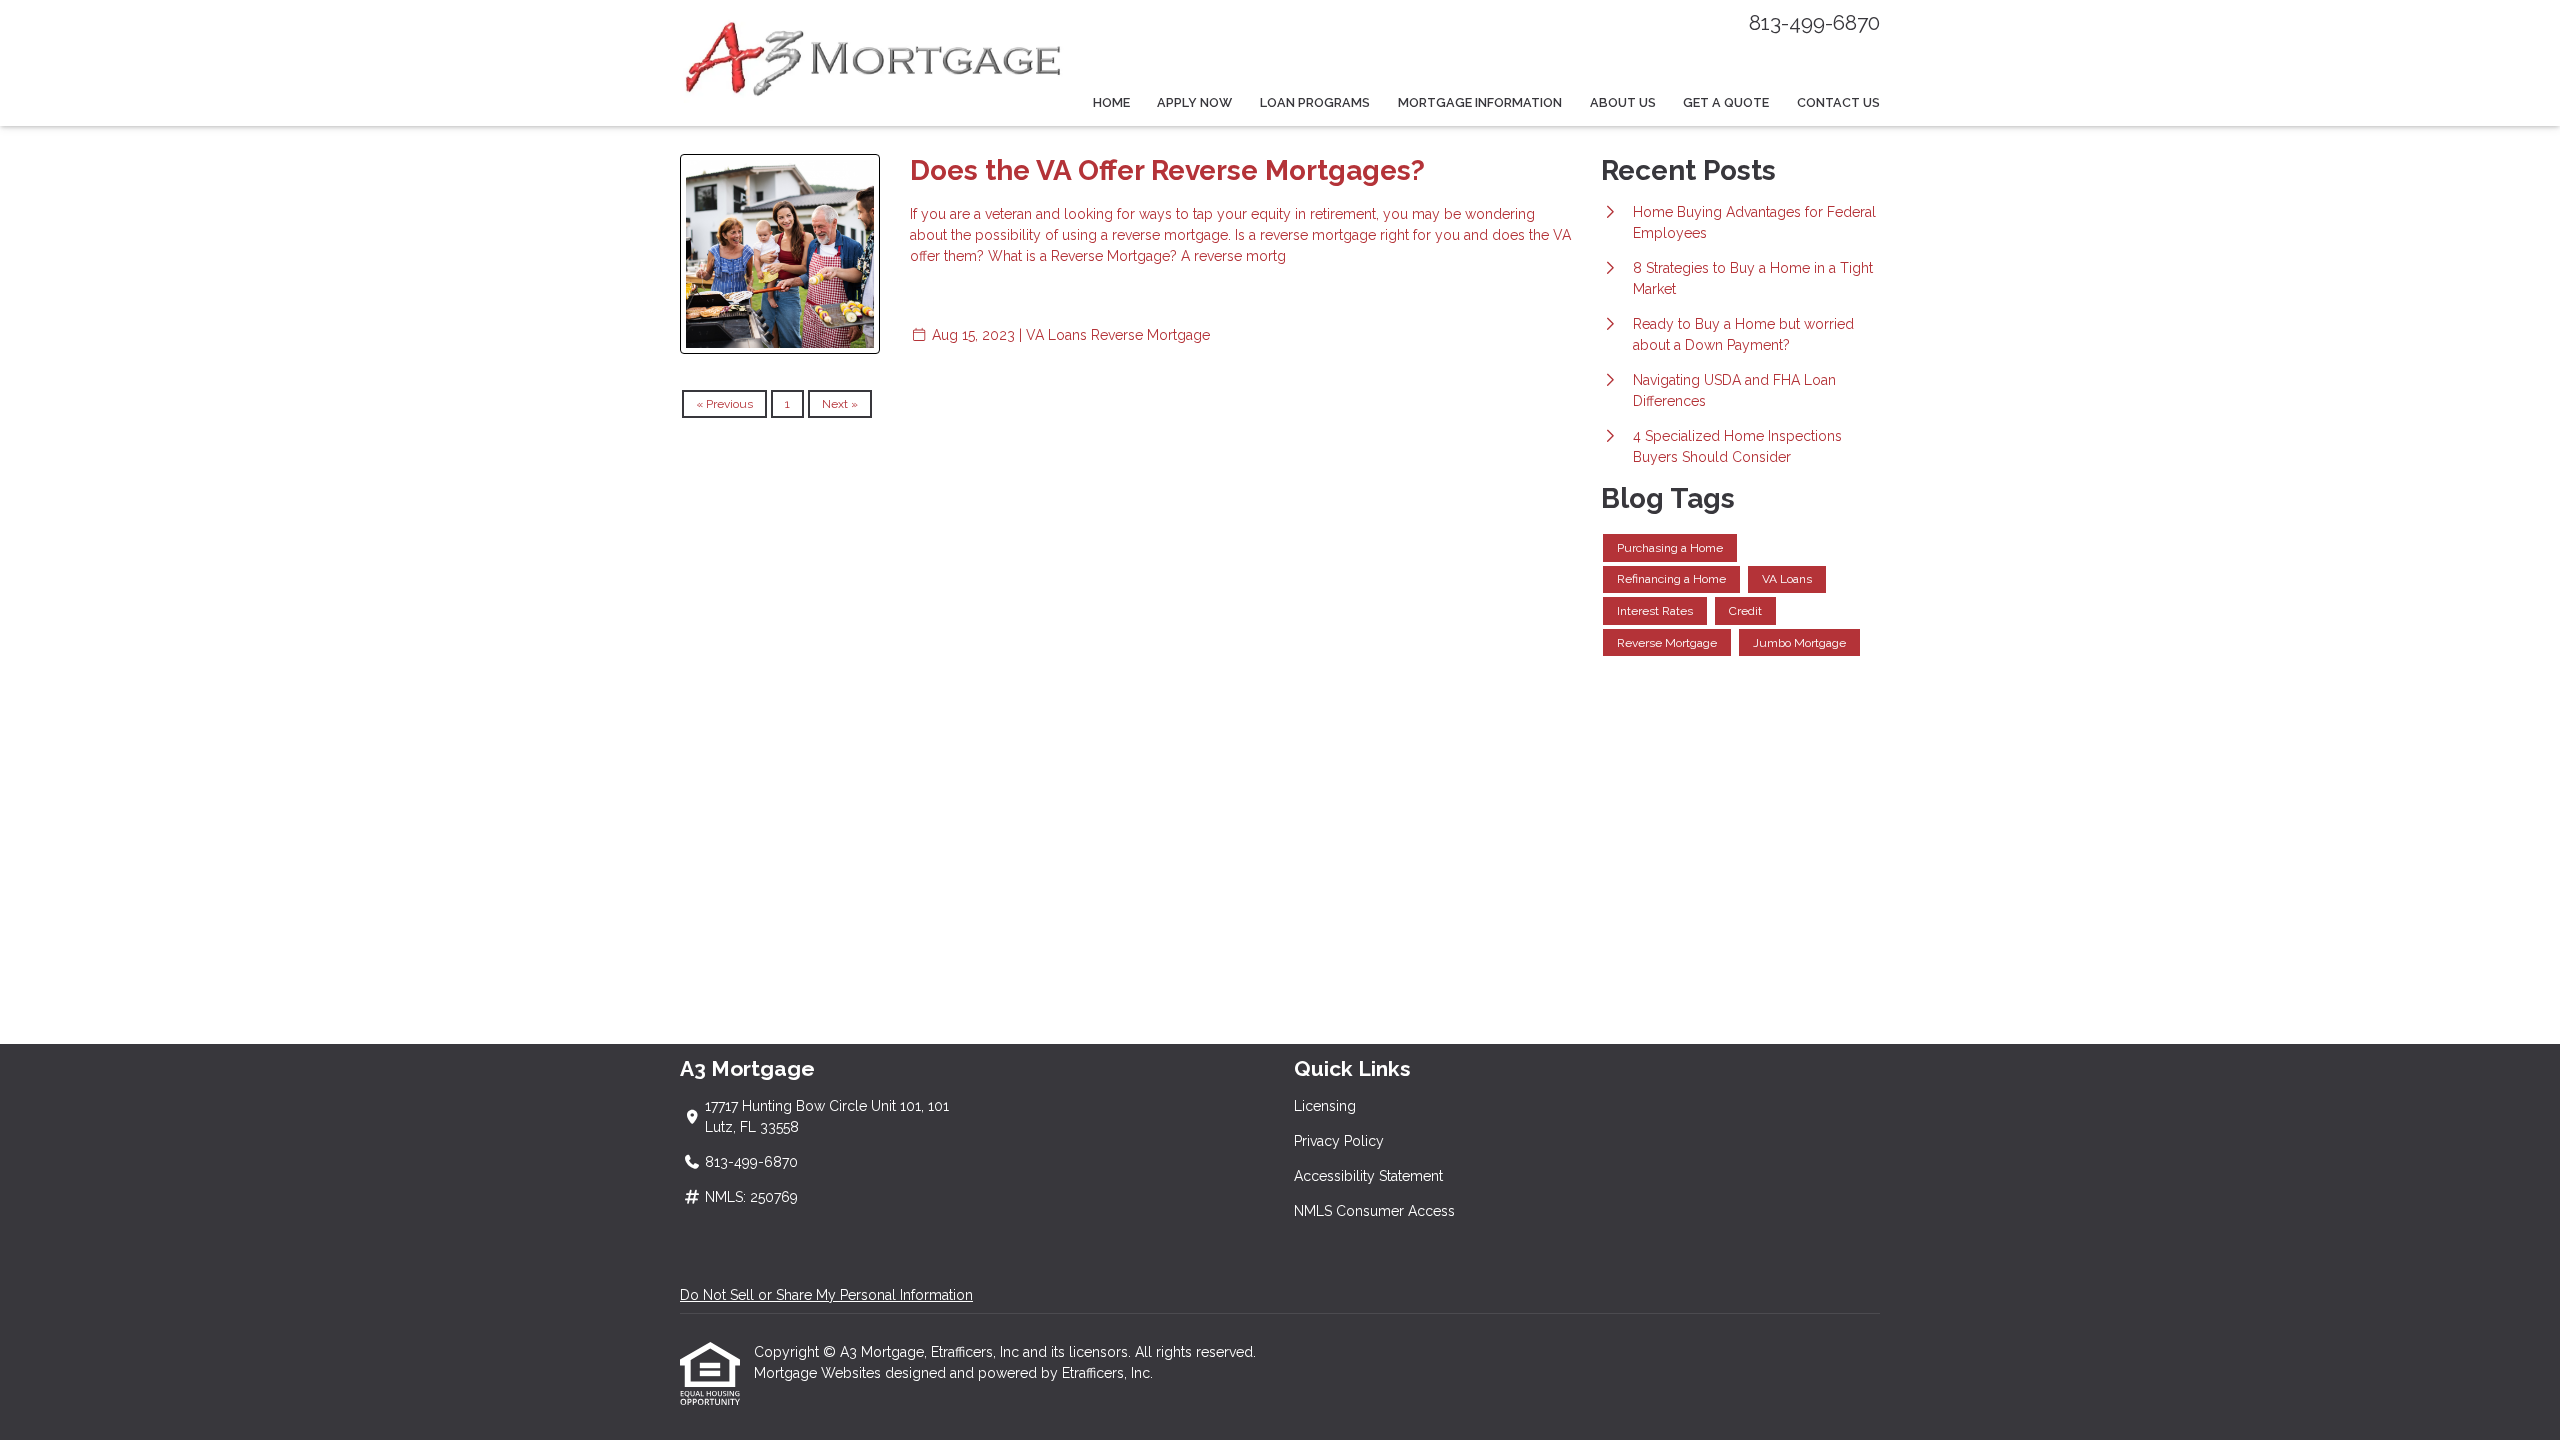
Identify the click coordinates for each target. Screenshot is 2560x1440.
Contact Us (1838, 102)
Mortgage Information (1480, 102)
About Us (1623, 102)
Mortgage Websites (819, 1373)
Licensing (1325, 1106)
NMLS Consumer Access (1374, 1211)
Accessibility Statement (1368, 1176)
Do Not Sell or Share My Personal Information (826, 1295)
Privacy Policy (1339, 1141)
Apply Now (1194, 102)
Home (1111, 102)
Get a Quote (1726, 102)
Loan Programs (1315, 102)
